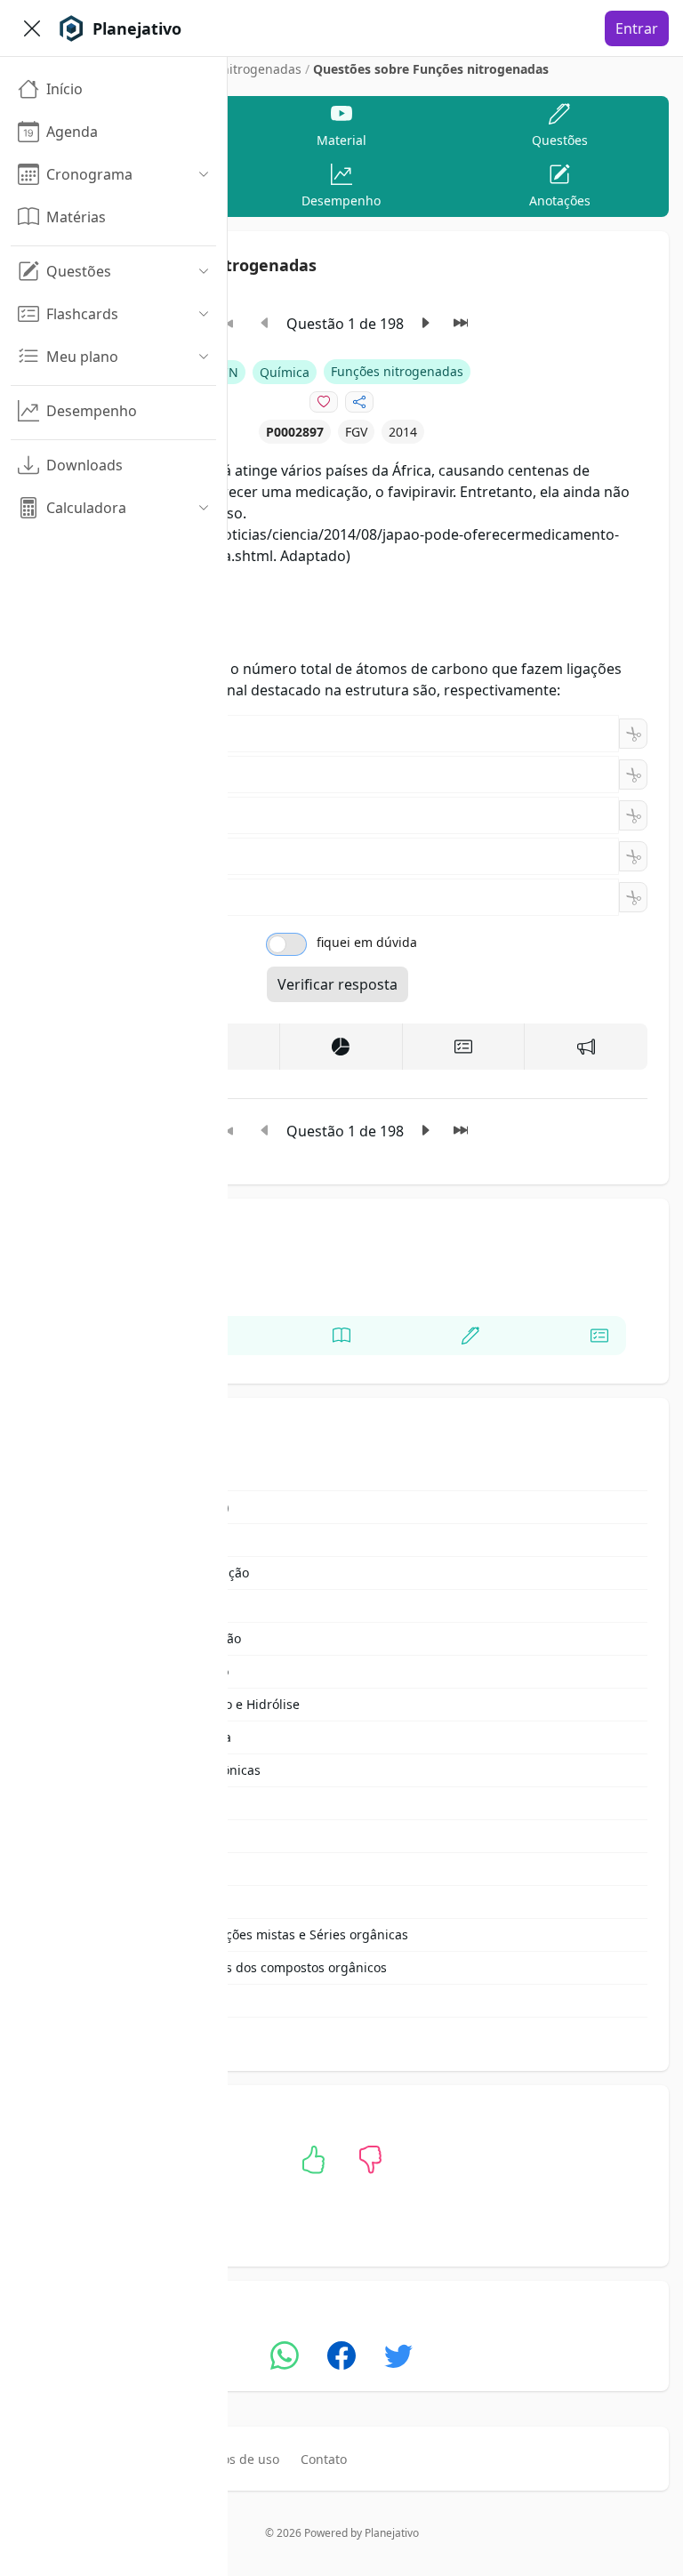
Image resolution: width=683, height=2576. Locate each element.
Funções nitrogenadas (235, 69)
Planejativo (392, 2533)
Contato (324, 2459)
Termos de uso (236, 2459)
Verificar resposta (337, 984)
